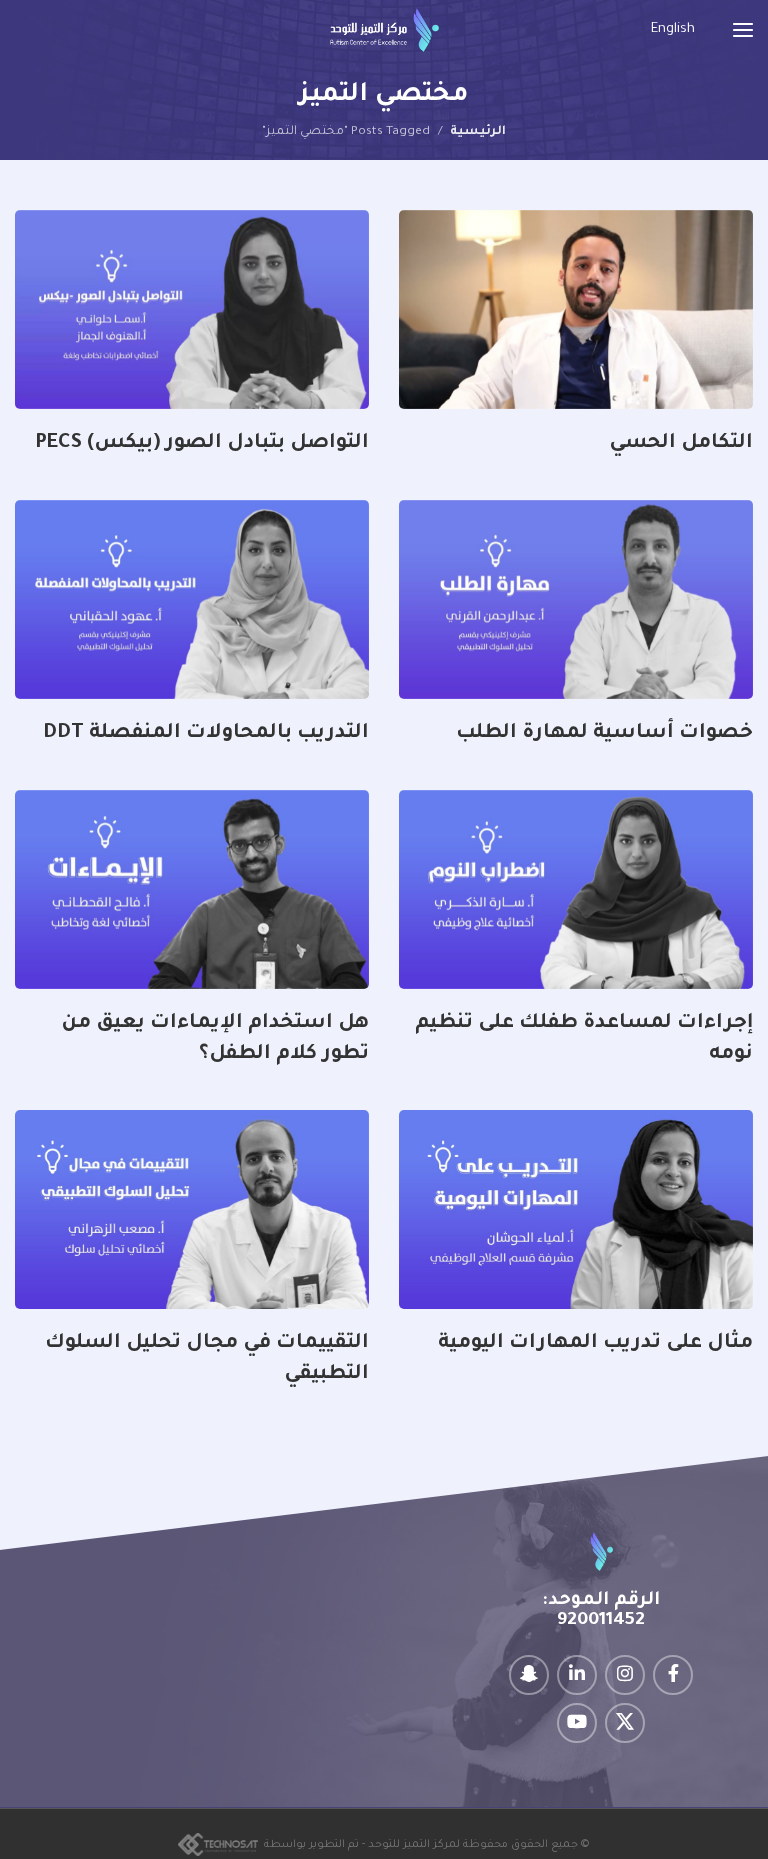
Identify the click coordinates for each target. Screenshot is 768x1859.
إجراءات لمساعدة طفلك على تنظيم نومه (584, 1039)
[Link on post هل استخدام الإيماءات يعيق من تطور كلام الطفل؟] (192, 889)
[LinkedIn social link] (577, 1675)
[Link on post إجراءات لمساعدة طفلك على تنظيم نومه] (576, 889)
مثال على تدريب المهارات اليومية (595, 1344)
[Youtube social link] (577, 1723)
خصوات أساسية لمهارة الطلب (604, 734)
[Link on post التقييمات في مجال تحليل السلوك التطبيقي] (192, 1209)
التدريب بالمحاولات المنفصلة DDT (206, 734)
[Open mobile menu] (743, 30)
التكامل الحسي (681, 444)
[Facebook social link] (673, 1675)
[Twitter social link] (625, 1723)
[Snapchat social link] (529, 1675)
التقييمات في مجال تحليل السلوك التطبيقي (207, 1359)
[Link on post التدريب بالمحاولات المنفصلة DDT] (192, 599)
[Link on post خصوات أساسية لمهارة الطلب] (576, 599)
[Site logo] (384, 30)
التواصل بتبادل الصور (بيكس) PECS (202, 444)
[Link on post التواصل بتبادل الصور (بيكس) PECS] (192, 309)
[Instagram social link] (625, 1675)
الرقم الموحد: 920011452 (601, 1611)
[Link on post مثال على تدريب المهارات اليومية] (576, 1209)
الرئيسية (478, 132)
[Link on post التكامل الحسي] (576, 309)
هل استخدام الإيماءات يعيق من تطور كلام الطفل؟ (215, 1039)
